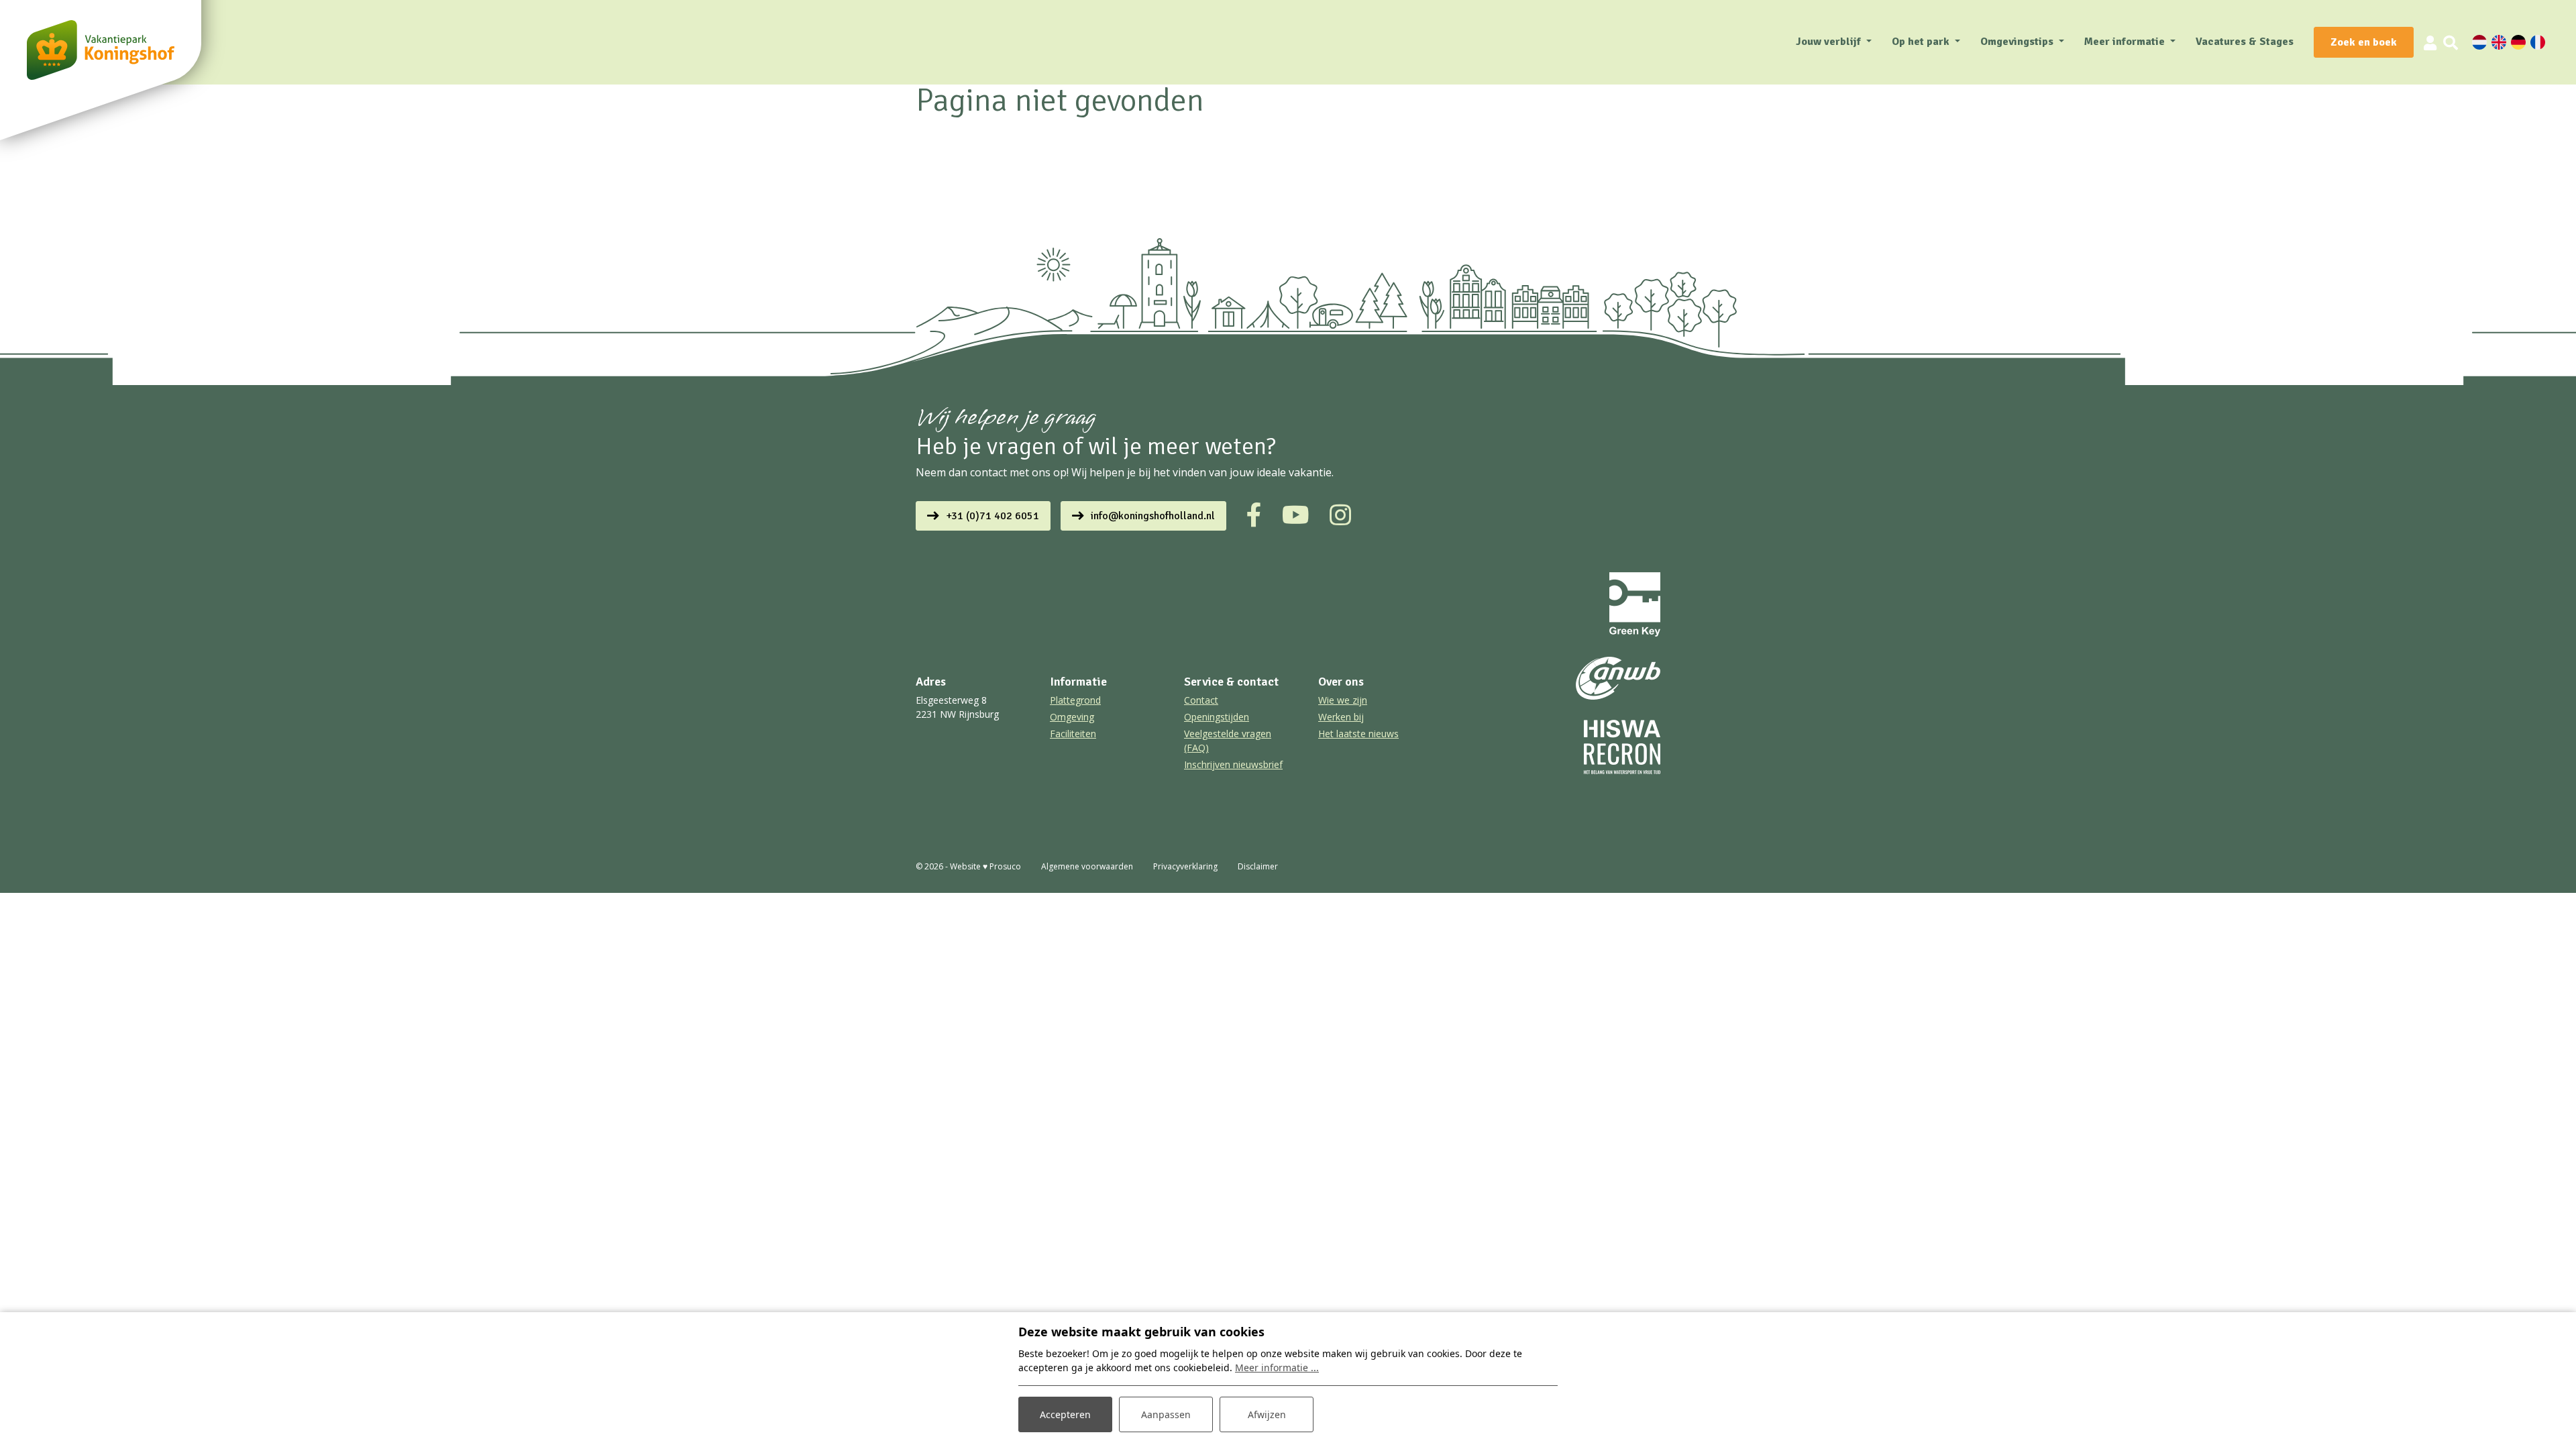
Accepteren (1065, 1414)
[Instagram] (1340, 515)
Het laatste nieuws (1358, 734)
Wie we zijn (1343, 700)
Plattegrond (1075, 700)
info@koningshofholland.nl (1153, 516)
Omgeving (1072, 717)
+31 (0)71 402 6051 (992, 516)
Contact (1201, 700)
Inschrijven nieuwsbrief (1233, 764)
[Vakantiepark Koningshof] (101, 50)
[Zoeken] (2451, 42)
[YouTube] (1296, 515)
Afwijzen (1267, 1414)
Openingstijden (1217, 717)
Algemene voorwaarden (1087, 866)
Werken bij (1341, 717)
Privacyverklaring (1185, 866)
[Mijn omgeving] (2430, 42)
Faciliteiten (1073, 734)
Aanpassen (1166, 1414)
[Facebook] (1254, 515)
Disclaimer (1258, 866)
